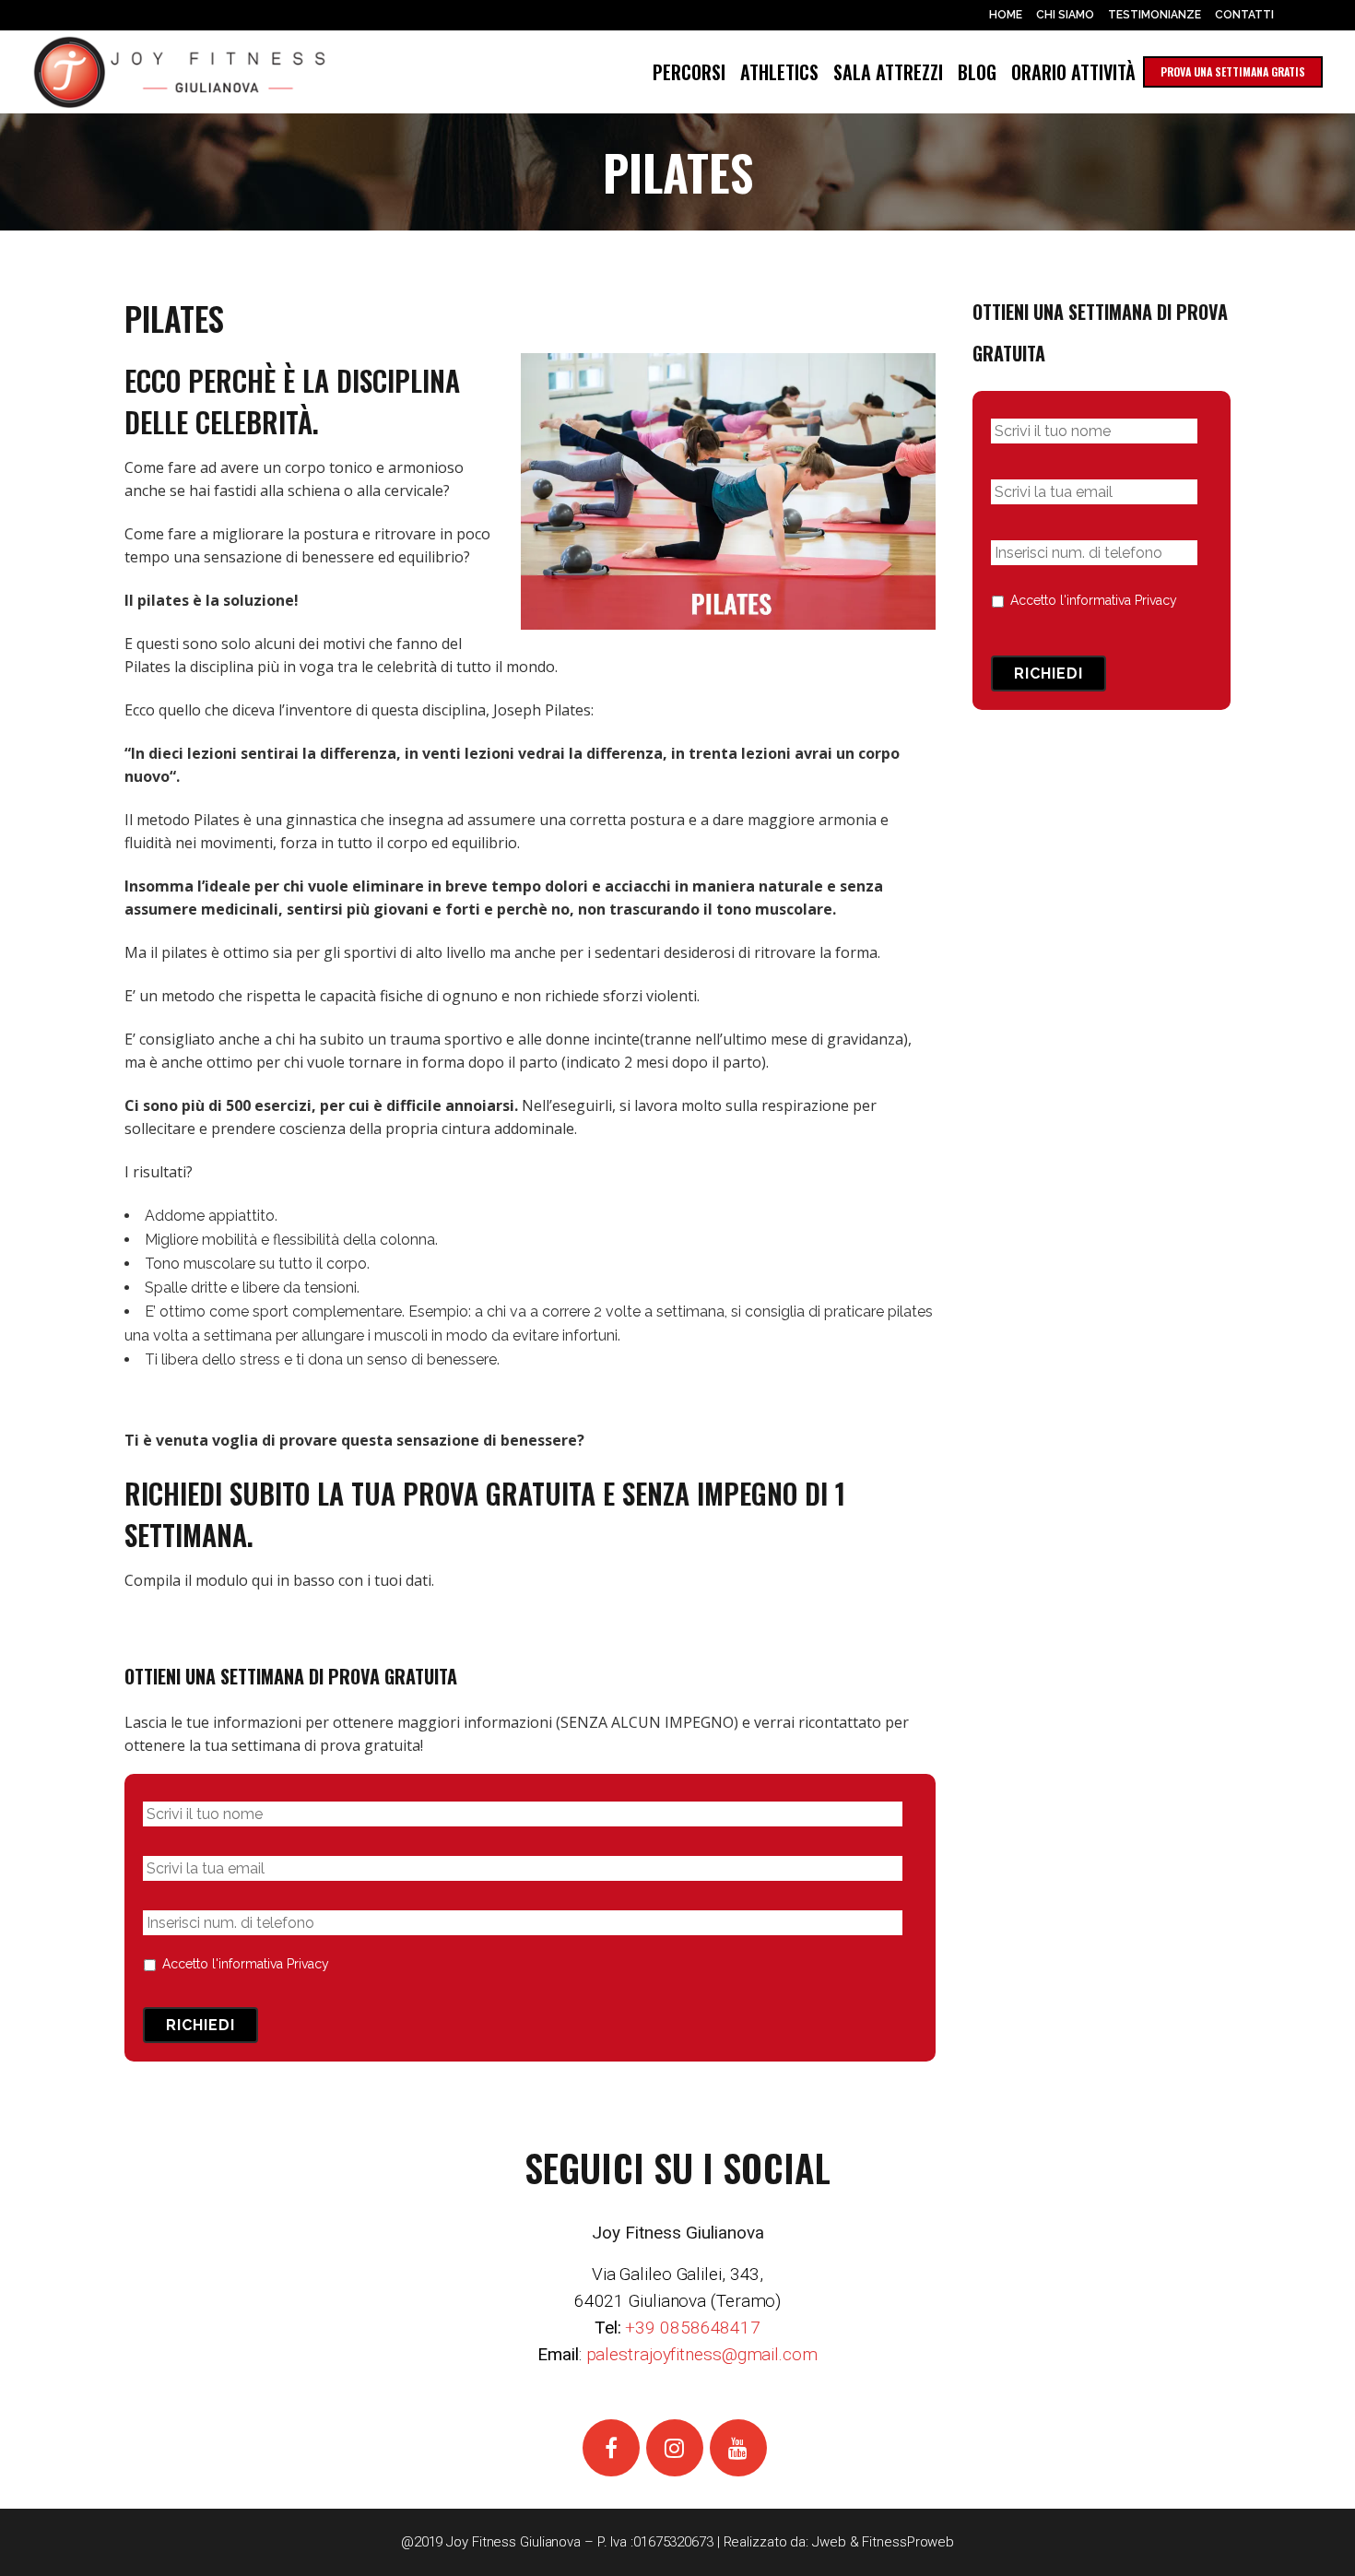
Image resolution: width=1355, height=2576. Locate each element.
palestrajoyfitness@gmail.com (702, 2354)
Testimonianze (1155, 15)
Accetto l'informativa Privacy (246, 1964)
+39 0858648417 (693, 2328)
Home (1006, 15)
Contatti (1244, 15)
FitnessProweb (908, 2542)
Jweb (829, 2542)
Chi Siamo (1065, 15)
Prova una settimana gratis (1233, 71)
